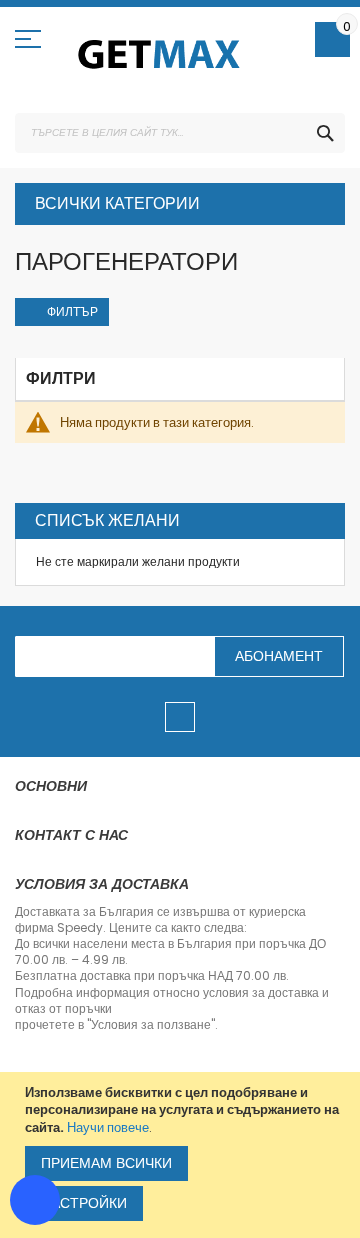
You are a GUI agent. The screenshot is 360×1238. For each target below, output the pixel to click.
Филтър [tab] (72, 311)
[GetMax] (160, 54)
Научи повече (108, 1127)
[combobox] (180, 133)
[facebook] (180, 717)
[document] (182, 1155)
